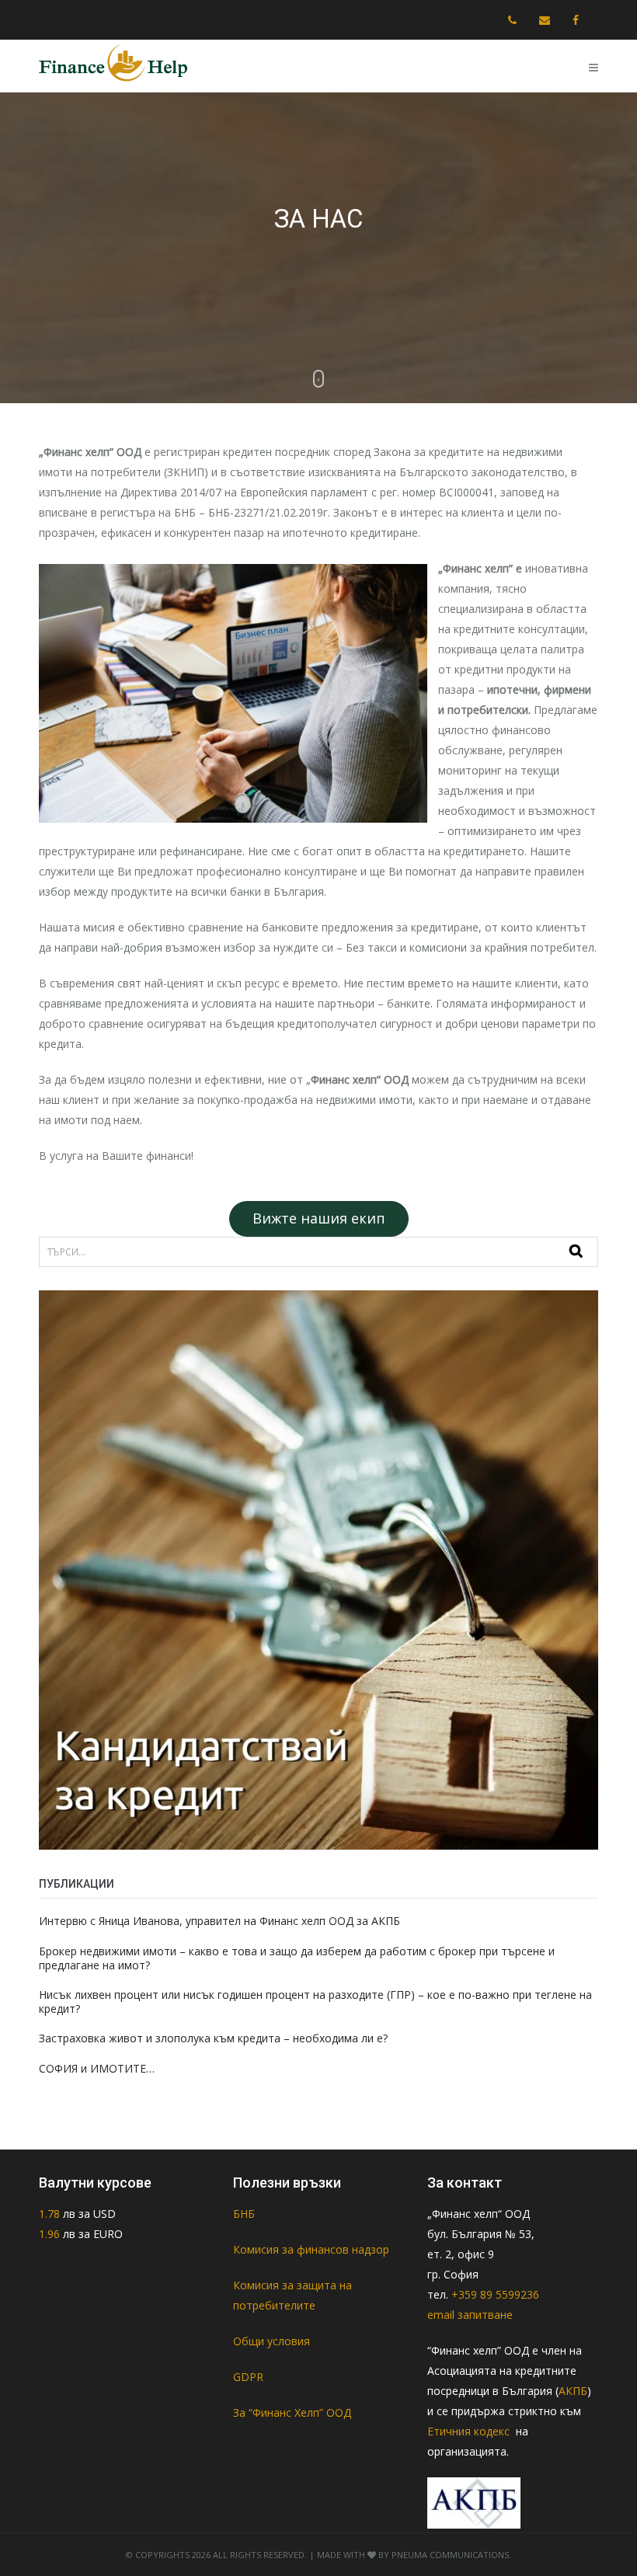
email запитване (470, 2315)
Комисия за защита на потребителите (292, 2295)
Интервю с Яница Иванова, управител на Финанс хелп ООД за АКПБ (219, 1921)
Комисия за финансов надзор (311, 2249)
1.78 (51, 2214)
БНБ (244, 2214)
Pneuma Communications (450, 2555)
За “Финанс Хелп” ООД (292, 2412)
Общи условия (272, 2341)
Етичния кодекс (470, 2431)
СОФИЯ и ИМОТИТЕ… (97, 2068)
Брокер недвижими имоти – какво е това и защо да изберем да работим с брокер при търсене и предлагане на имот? (297, 1958)
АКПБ (573, 2391)
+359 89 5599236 (495, 2294)
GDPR (248, 2377)
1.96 (49, 2234)
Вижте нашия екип (319, 1218)
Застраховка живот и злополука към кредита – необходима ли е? (213, 2038)
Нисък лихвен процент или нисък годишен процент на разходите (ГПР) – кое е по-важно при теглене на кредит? (315, 2002)
